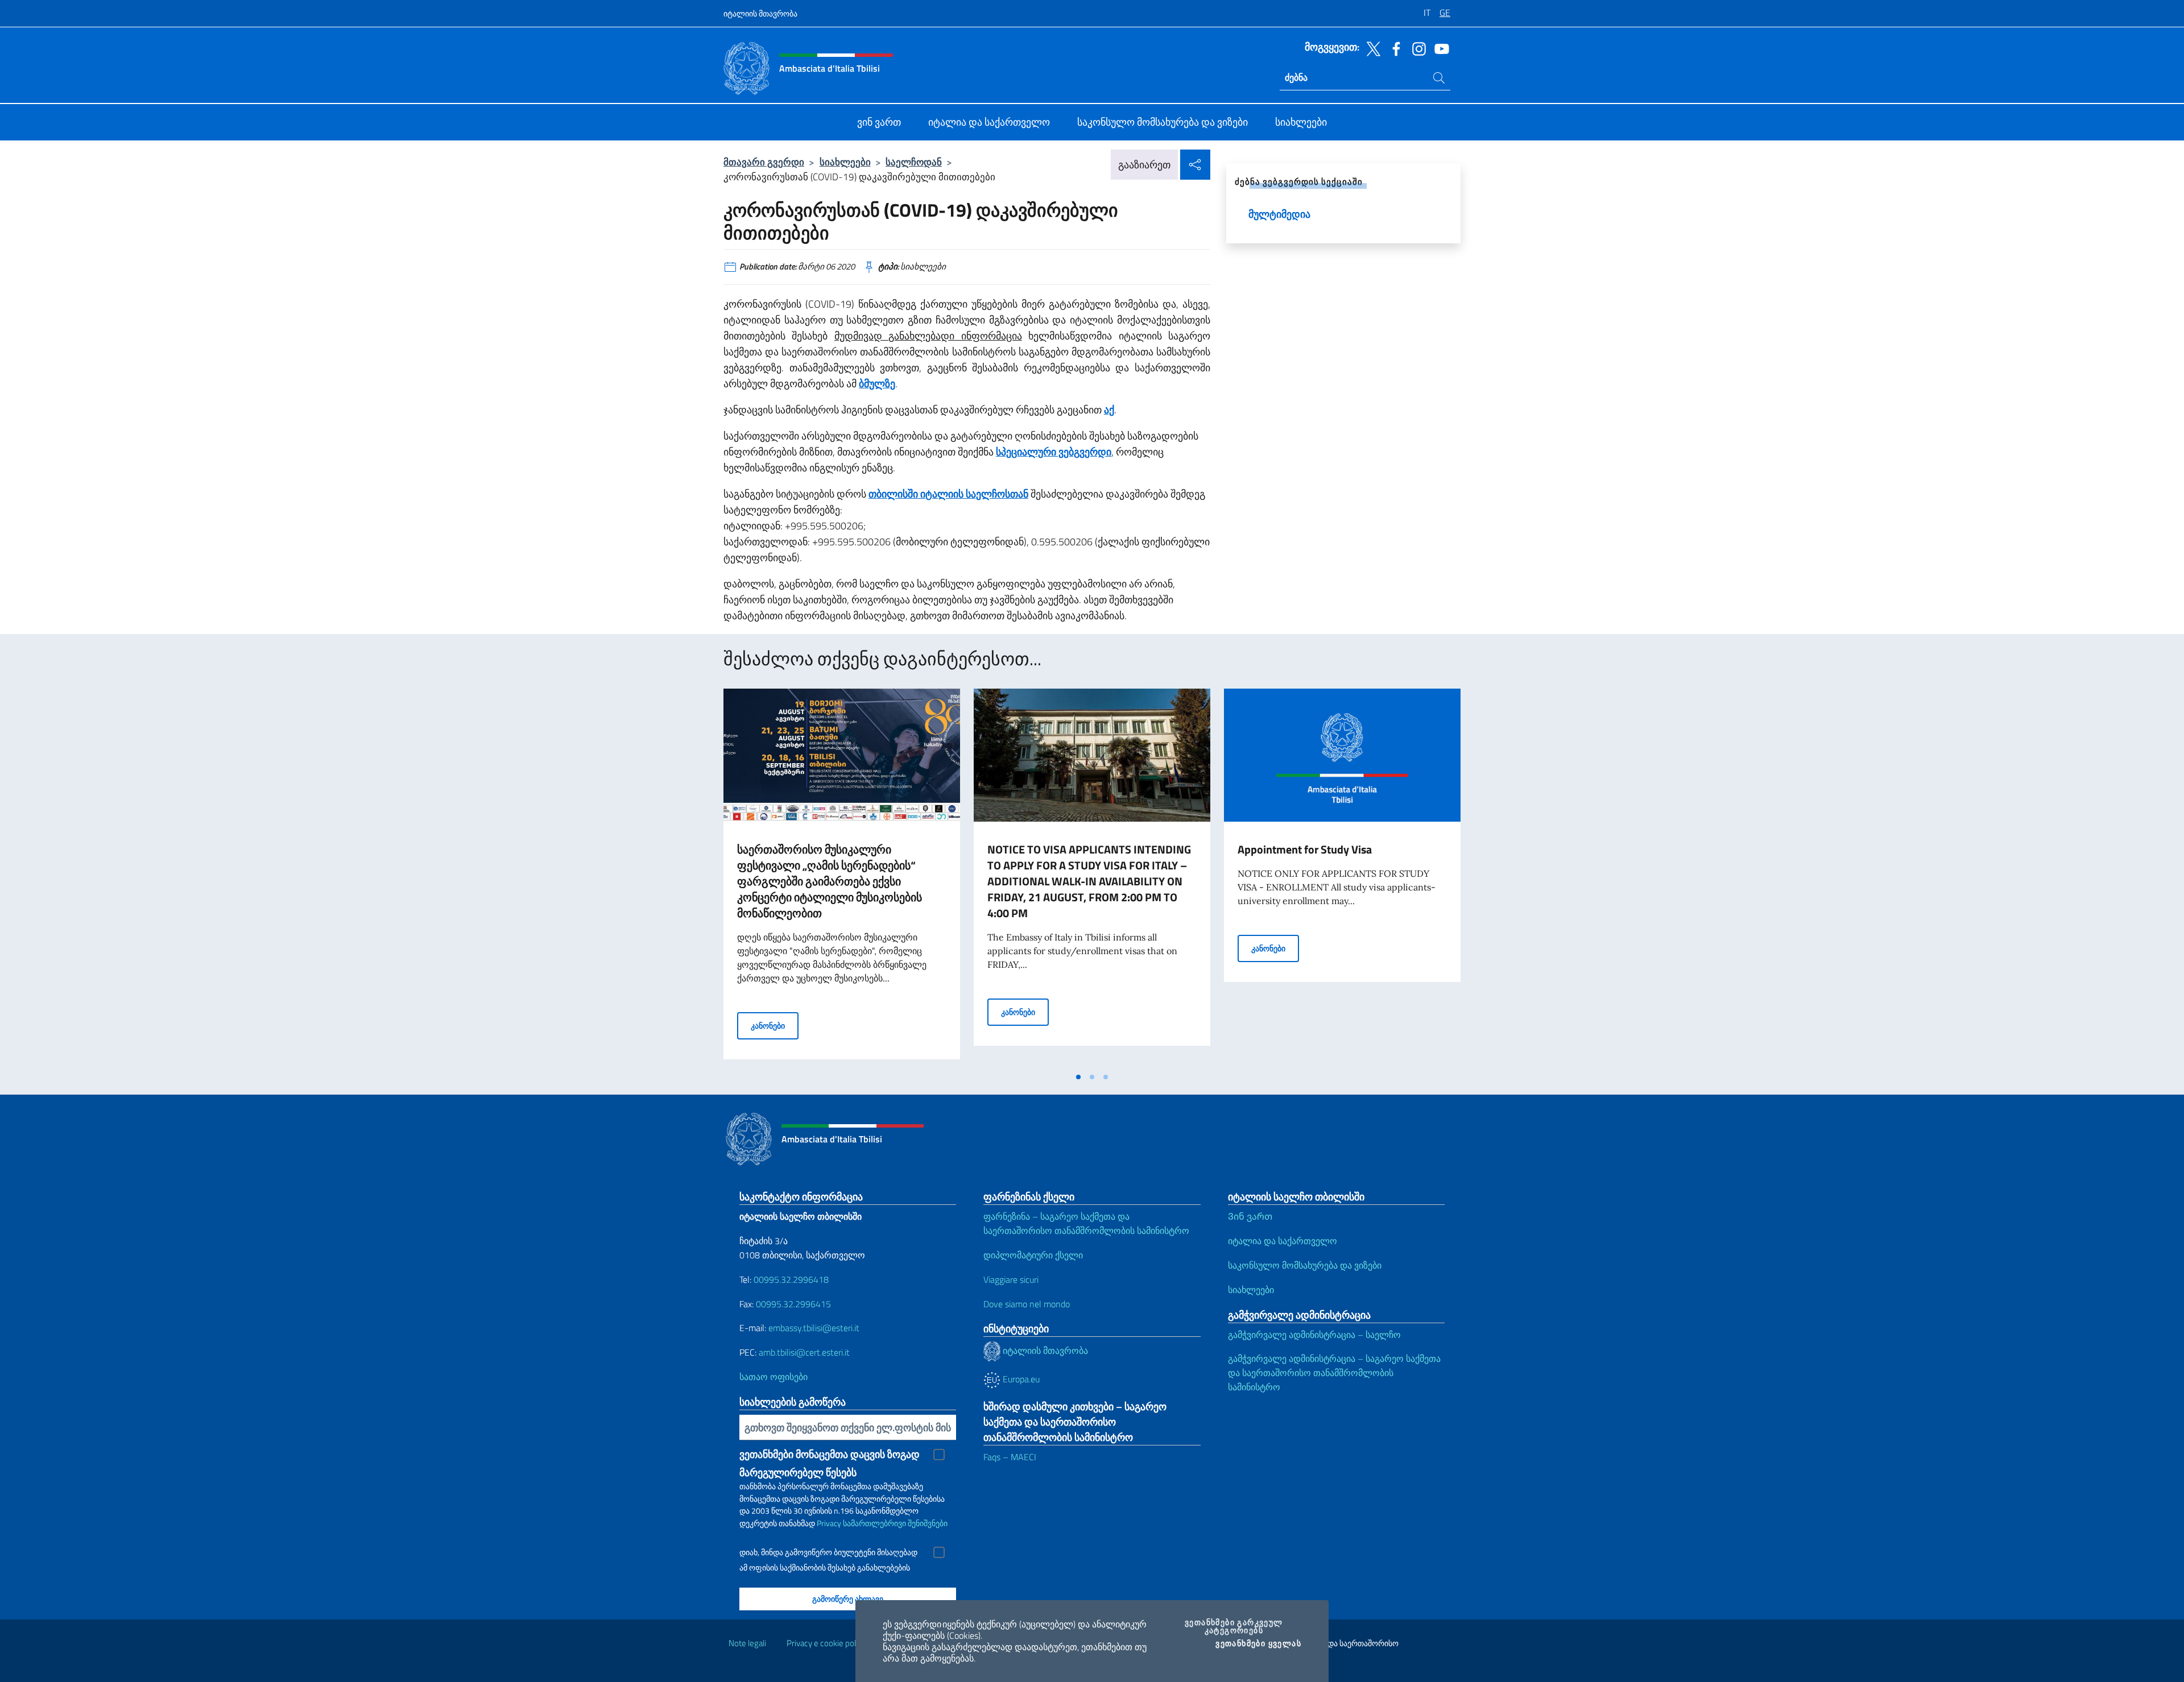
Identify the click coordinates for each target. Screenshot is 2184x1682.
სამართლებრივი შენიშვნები (895, 1523)
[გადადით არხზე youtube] (1439, 48)
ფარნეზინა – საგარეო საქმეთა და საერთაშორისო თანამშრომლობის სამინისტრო (1086, 1223)
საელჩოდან (914, 162)
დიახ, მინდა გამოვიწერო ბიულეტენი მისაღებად (828, 1552)
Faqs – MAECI (1010, 1457)
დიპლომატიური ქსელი (1033, 1255)
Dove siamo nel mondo (1027, 1304)
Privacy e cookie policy (826, 1643)
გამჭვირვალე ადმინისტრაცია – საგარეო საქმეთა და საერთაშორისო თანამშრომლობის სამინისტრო (1334, 1373)
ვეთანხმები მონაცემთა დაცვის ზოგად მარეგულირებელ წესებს (830, 1455)
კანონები (775, 1025)
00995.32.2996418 (791, 1279)
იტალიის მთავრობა (760, 13)
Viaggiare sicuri (1011, 1279)
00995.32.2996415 (793, 1304)
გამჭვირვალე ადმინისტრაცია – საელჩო (1314, 1335)
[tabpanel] (842, 877)
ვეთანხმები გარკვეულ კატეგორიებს (1242, 1626)
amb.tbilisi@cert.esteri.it (804, 1352)
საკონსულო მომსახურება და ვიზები (1305, 1265)
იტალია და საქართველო (1283, 1241)
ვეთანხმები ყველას (1258, 1643)
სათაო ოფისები (773, 1377)
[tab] (1078, 1077)
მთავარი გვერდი (764, 162)
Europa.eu (1020, 1379)
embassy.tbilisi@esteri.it (814, 1328)
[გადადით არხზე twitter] (1371, 48)
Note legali (747, 1643)
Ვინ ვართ (1250, 1216)
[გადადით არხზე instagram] (1416, 48)
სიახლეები (845, 162)
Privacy (829, 1523)
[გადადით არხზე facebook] (1393, 48)
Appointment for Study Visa (1305, 849)
